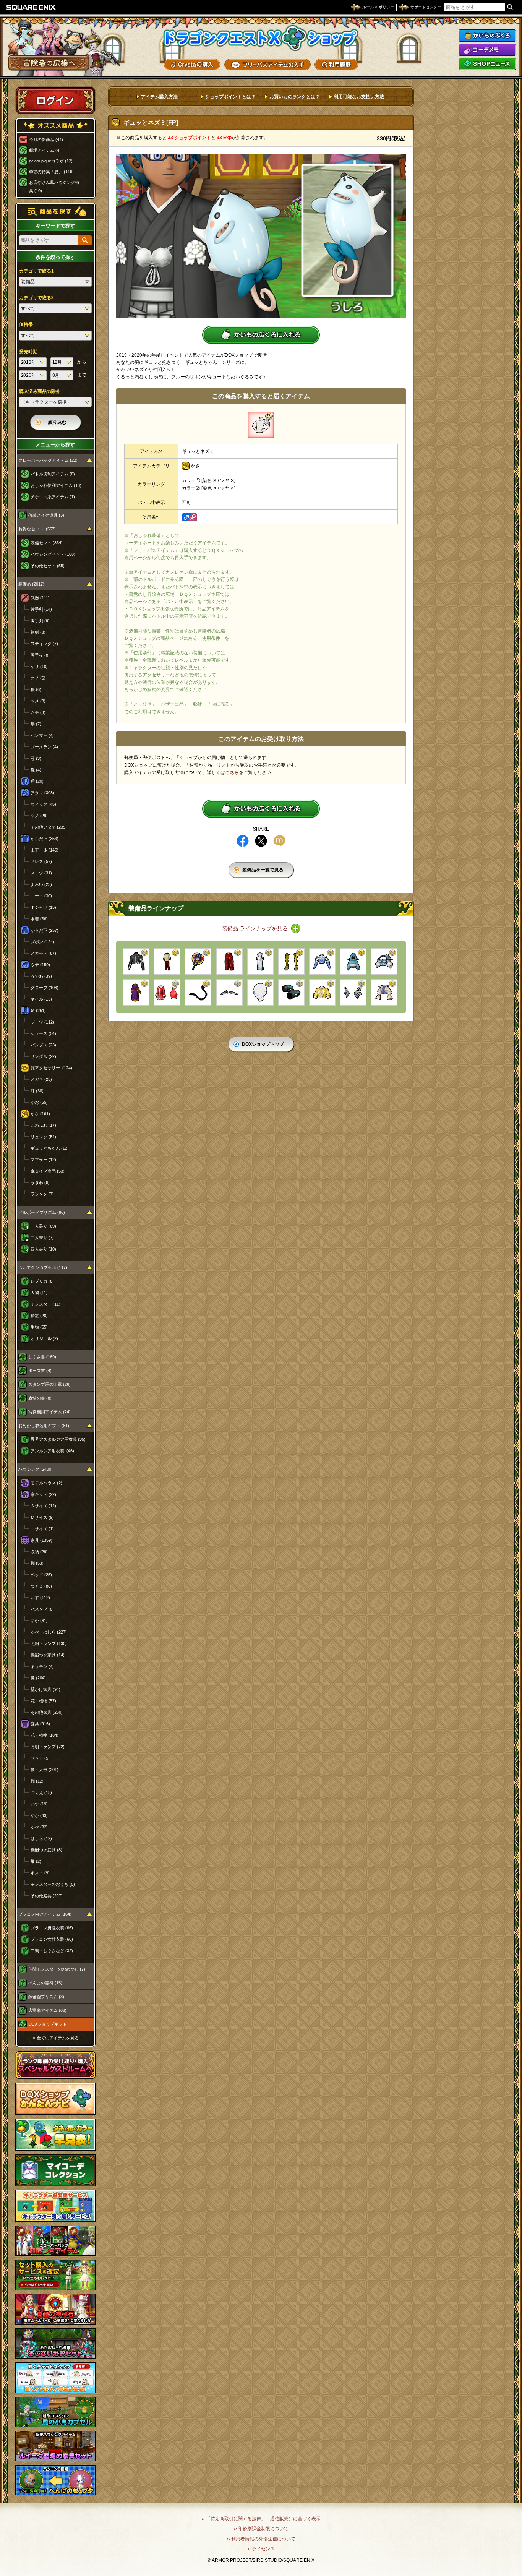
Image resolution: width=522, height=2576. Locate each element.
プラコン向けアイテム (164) (45, 1914)
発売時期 (28, 352)
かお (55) (39, 1102)
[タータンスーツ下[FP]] (229, 961)
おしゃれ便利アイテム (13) (56, 485)
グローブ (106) (45, 988)
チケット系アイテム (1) (53, 497)
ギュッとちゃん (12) (50, 1148)
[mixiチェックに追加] (279, 841)
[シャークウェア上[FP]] (353, 961)
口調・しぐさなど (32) (52, 1951)
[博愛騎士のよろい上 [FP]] (384, 961)
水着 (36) (39, 919)
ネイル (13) (41, 999)
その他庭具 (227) (47, 1896)
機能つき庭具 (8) (46, 1850)
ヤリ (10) (39, 667)
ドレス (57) (41, 861)
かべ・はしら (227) (49, 1632)
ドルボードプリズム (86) (42, 1212)
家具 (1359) (41, 1540)
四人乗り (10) (43, 1249)
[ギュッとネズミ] (261, 425)
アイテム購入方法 (159, 97)
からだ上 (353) (45, 839)
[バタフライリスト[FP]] (291, 992)
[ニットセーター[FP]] (167, 961)
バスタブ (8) (42, 1609)
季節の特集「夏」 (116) (51, 172)
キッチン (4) (42, 1666)
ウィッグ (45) (43, 804)
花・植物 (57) (43, 1701)
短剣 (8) (38, 632)
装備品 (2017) (31, 584)
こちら (232, 772)
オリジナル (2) (44, 1338)
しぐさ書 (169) (42, 1357)
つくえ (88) (41, 1586)
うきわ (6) (40, 1183)
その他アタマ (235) (49, 827)
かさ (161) (40, 1114)
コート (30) (41, 896)
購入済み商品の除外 (40, 391)
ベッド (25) (41, 1575)
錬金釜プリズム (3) (46, 1997)
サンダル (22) (43, 1056)
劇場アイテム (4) (45, 150)
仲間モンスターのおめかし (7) (57, 1969)
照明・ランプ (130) (49, 1643)
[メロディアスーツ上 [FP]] (384, 992)
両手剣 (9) (40, 621)
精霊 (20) (39, 1316)
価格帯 (26, 324)
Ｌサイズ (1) (42, 1529)
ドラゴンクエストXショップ (261, 38)
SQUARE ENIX (31, 7)
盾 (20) (37, 781)
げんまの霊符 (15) (45, 1983)
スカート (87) (43, 953)
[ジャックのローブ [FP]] (136, 992)
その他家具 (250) (47, 1712)
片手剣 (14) (41, 609)
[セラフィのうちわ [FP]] (198, 961)
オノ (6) (38, 678)
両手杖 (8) (40, 655)
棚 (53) (37, 1563)
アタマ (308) (42, 793)
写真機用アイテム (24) (49, 1412)
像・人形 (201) (45, 1770)
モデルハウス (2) (46, 1483)
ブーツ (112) (42, 1022)
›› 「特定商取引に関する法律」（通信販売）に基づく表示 (261, 2519)
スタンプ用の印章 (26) (49, 1384)
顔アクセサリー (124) (51, 1068)
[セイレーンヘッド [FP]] (353, 992)
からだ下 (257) (45, 930)
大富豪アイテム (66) (47, 2010)
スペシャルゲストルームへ (56, 2065)
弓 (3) (36, 758)
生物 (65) (39, 1327)
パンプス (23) (43, 1045)
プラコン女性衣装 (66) (52, 1939)
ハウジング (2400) (36, 1469)
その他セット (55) (48, 566)
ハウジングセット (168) (53, 554)
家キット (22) (43, 1494)
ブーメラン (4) (44, 747)
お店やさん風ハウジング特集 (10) (54, 187)
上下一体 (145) (45, 850)
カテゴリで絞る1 (36, 271)
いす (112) (40, 1598)
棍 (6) (36, 689)
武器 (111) (40, 598)
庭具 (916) (40, 1724)
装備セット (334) (47, 543)
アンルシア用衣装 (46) (52, 1451)
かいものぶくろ (487, 36)
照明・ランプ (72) (48, 1747)
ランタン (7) (42, 1194)
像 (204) (38, 1678)
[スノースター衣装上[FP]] (322, 961)
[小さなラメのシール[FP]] (260, 992)
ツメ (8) (38, 701)
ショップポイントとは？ (230, 97)
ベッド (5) (40, 1758)
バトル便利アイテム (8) (53, 474)
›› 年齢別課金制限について (261, 2529)
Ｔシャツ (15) (43, 907)
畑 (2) (36, 1861)
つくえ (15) (41, 1792)
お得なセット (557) (37, 529)
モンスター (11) (45, 1304)
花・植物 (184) (45, 1735)
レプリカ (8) (42, 1281)
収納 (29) (39, 1552)
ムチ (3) (38, 712)
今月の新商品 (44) (46, 140)
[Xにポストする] (261, 841)
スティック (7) (44, 644)
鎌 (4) (36, 770)
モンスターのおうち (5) (53, 1884)
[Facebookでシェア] (243, 841)
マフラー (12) (43, 1160)
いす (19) (39, 1804)
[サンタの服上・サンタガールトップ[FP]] (167, 992)
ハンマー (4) (42, 735)
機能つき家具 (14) (48, 1655)
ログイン (55, 100)
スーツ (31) (41, 873)
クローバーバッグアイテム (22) (48, 460)
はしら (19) (41, 1838)
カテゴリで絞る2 (36, 298)
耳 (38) (37, 1091)
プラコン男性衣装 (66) (52, 1928)
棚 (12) (37, 1781)
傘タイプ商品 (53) (48, 1171)
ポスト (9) (40, 1873)
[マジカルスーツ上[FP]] (322, 992)
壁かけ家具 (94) (45, 1689)
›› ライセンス (261, 2549)
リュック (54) (43, 1137)
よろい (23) (41, 884)
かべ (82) (39, 1827)
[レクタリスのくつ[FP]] (291, 961)
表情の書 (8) (40, 1398)
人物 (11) (39, 1293)
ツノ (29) (39, 816)
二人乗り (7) (42, 1238)
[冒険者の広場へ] (49, 63)
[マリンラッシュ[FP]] (136, 961)
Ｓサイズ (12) (43, 1506)
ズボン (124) (42, 942)
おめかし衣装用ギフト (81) (44, 1426)
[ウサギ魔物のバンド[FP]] (229, 992)
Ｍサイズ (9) (42, 1517)
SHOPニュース (487, 64)
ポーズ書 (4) (40, 1371)
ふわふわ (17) (43, 1125)
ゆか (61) (39, 1621)
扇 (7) (36, 724)
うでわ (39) (41, 976)
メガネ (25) (41, 1079)
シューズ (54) (43, 1033)
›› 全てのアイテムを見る (56, 2038)
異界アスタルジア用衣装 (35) (58, 1439)
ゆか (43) (39, 1815)
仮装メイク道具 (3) (46, 515)
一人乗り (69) (43, 1226)
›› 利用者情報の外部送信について (261, 2539)
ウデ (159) (40, 965)
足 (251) (38, 1011)
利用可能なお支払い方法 (359, 97)
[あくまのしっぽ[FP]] (198, 992)
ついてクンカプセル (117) (43, 1267)
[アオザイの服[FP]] (260, 961)
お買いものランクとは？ (295, 97)
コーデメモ (487, 50)
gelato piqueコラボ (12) (51, 161)
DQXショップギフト (48, 2024)
